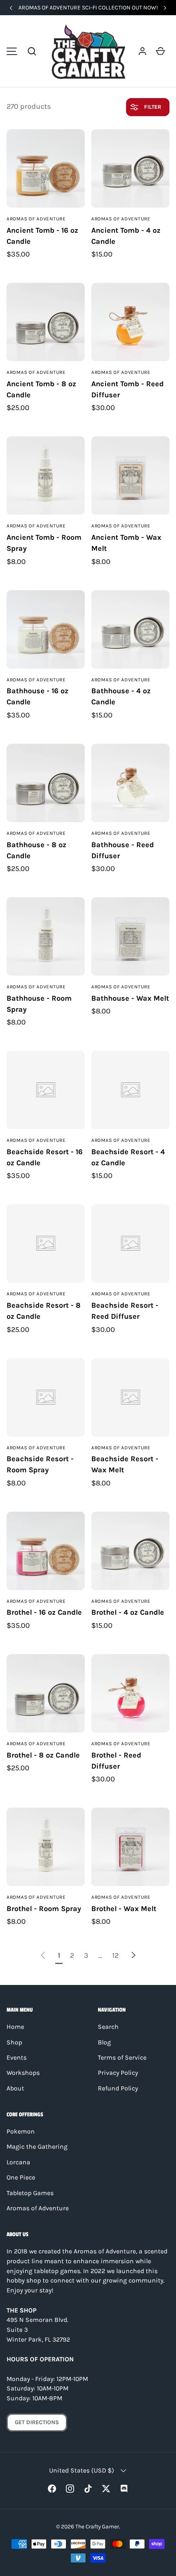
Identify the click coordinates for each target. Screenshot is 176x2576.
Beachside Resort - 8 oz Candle (44, 1311)
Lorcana (18, 2162)
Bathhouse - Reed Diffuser (123, 850)
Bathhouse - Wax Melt (130, 998)
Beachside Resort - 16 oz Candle (45, 1157)
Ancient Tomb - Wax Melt (126, 543)
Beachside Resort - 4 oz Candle (128, 1157)
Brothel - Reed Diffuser (116, 1761)
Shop (14, 2042)
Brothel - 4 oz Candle (128, 1612)
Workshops (23, 2073)
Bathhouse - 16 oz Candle (37, 696)
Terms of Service (122, 2058)
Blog (104, 2042)
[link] (43, 1955)
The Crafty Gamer (97, 2526)
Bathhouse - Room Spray (39, 1004)
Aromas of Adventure (38, 2208)
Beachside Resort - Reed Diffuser (125, 1311)
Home (15, 2027)
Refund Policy (118, 2088)
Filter (152, 107)
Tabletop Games (30, 2193)
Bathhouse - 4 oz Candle (121, 696)
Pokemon (21, 2131)
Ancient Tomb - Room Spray (44, 543)
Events (17, 2058)
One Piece (21, 2177)
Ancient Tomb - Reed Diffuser (127, 389)
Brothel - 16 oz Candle (44, 1612)
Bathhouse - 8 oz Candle (36, 850)
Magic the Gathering (37, 2147)
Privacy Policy (118, 2073)
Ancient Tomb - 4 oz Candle (126, 236)
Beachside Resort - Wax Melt (125, 1464)
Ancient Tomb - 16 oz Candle (42, 236)
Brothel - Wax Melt (124, 1909)
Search (108, 2027)
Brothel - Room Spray (44, 1909)
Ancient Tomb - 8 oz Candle (41, 389)
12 (115, 1955)
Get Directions (37, 2422)
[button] (32, 51)
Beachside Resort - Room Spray (40, 1464)
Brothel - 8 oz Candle (43, 1755)
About (15, 2088)
